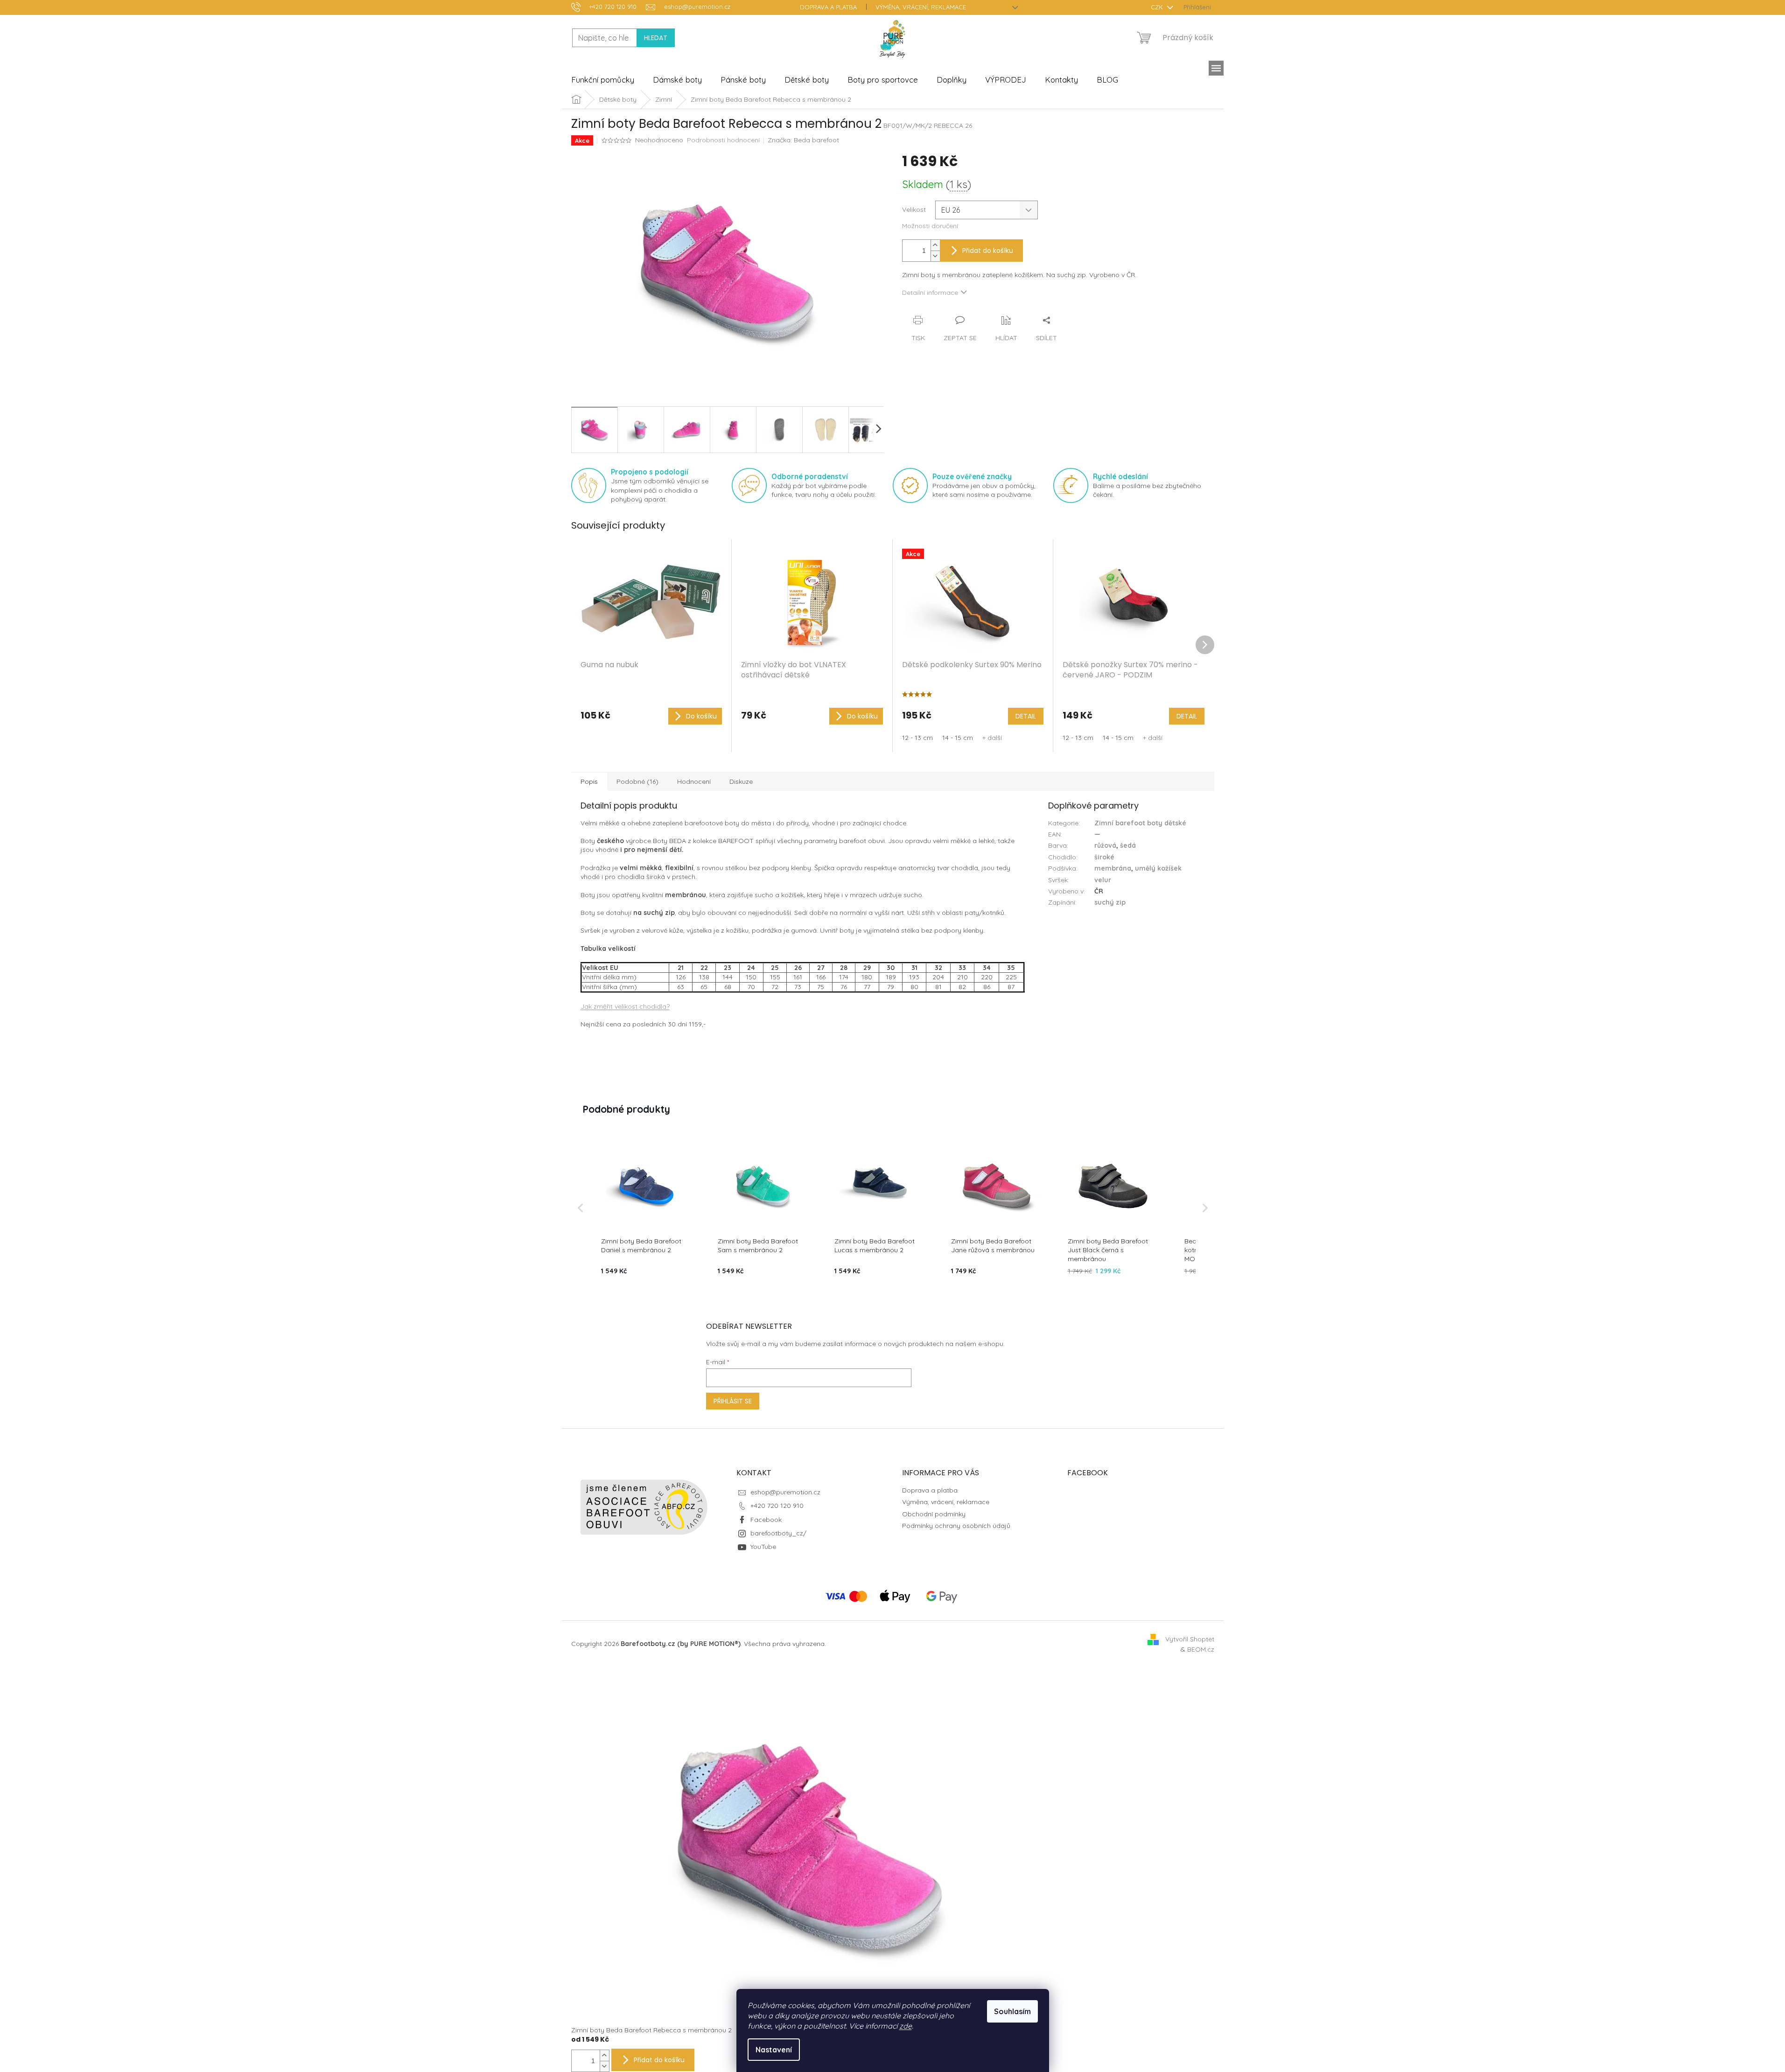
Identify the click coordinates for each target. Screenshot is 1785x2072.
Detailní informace (930, 293)
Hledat (656, 38)
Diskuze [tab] (741, 781)
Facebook (766, 1520)
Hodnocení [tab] (694, 781)
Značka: (803, 140)
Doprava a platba (828, 7)
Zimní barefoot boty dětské (1140, 823)
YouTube (763, 1547)
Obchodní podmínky (934, 1514)
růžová (1105, 845)
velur (1103, 880)
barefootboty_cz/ (778, 1533)
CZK (1158, 7)
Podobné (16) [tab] (637, 781)
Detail (1026, 716)
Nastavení (774, 2050)
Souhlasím (1012, 2011)
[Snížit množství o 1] (935, 256)
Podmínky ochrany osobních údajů (956, 1526)
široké (1104, 857)
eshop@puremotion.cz (785, 1492)
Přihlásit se (733, 1401)
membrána (1113, 868)
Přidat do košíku (988, 251)
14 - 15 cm (958, 738)
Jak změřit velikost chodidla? (625, 1006)
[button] (581, 1208)
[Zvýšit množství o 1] (935, 245)
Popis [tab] (589, 781)
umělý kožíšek (1158, 868)
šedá (1128, 845)
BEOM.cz (1201, 1649)
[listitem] (646, 1208)
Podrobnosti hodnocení (723, 140)
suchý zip (1110, 902)
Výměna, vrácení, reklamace (921, 7)
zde (906, 2026)
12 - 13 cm (917, 738)
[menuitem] (603, 80)
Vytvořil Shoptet (1190, 1639)
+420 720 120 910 (777, 1506)
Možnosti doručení (930, 226)
